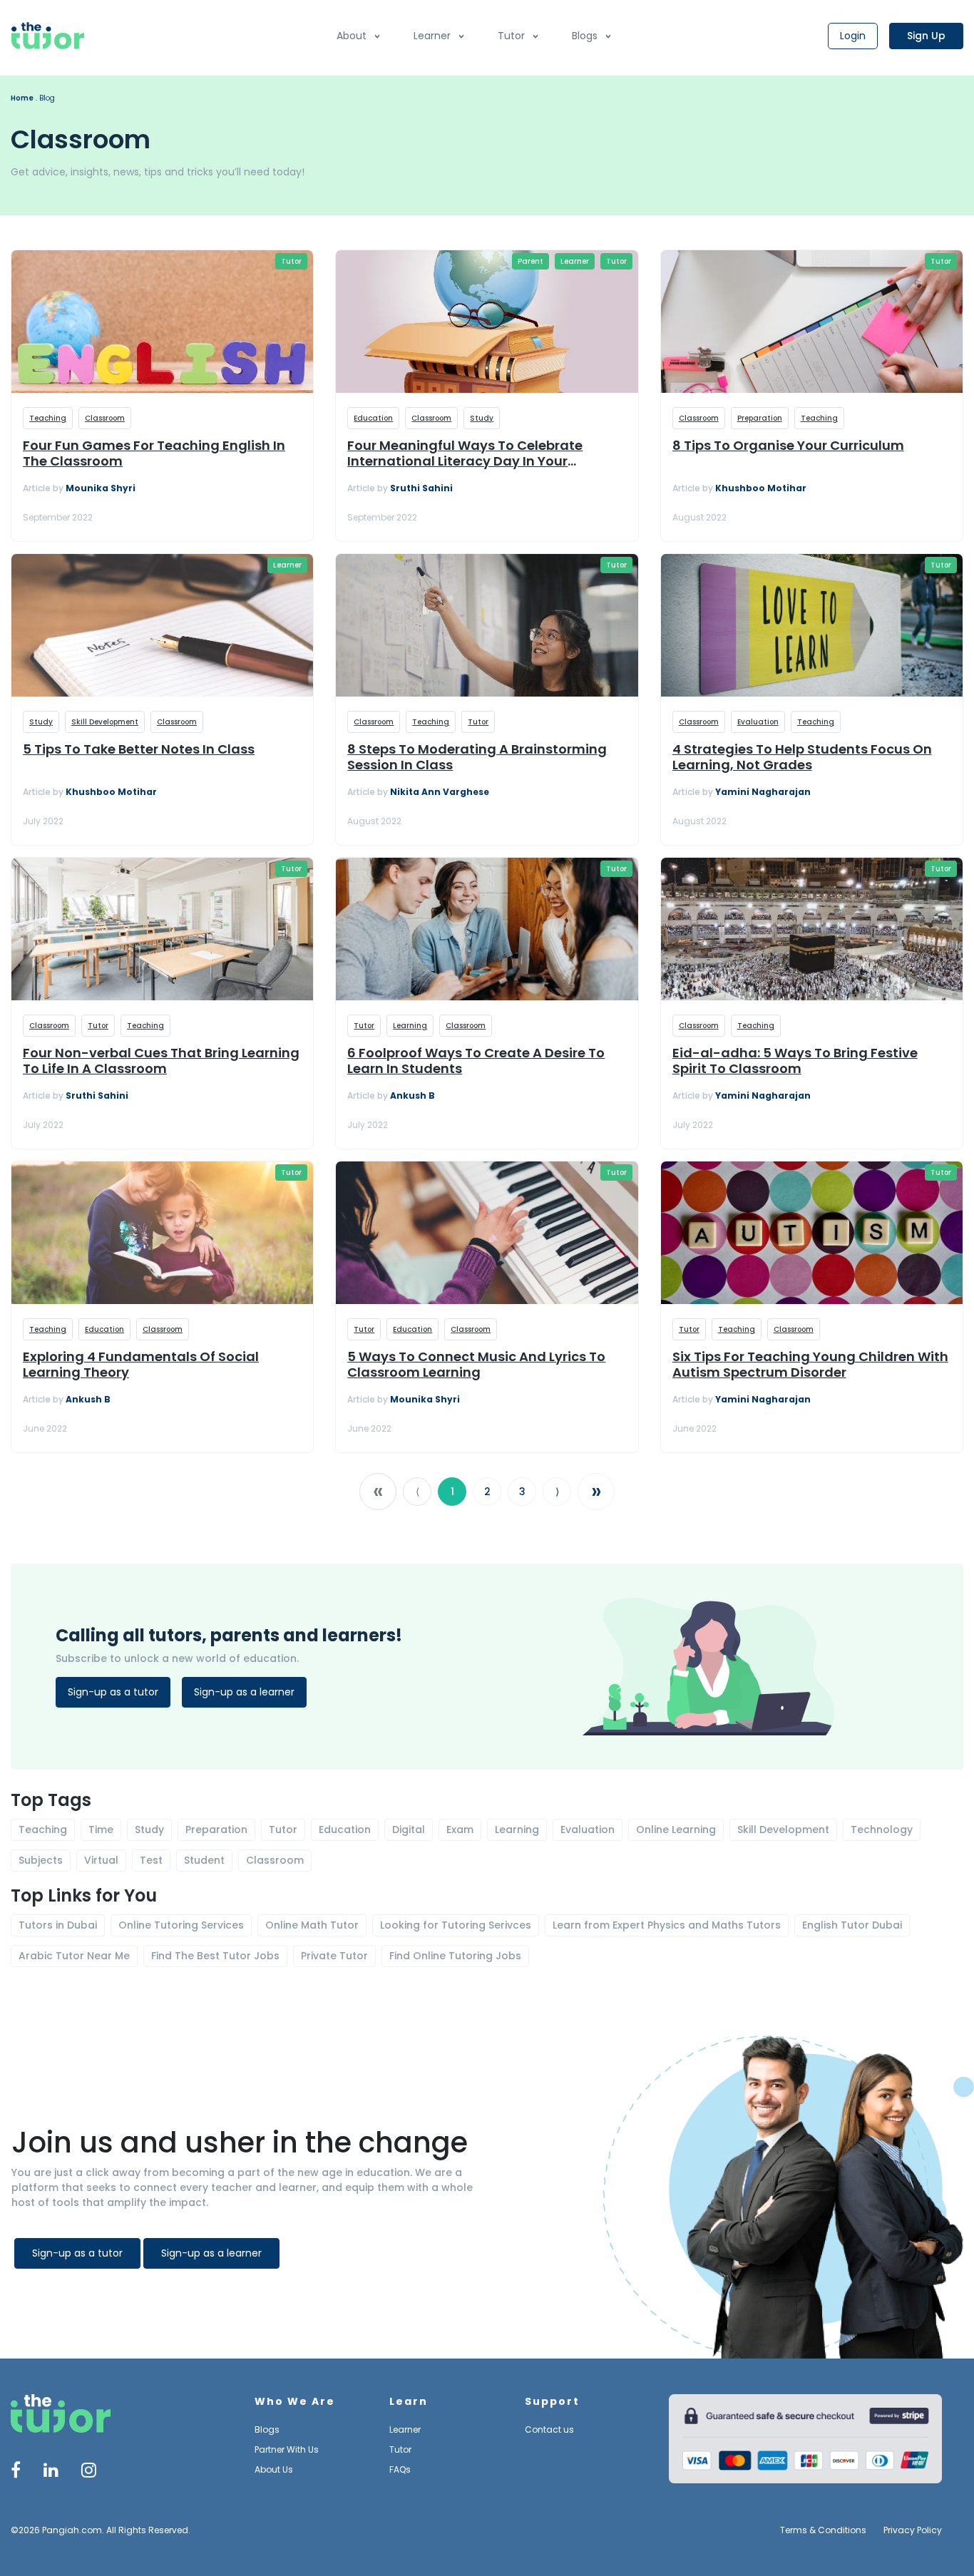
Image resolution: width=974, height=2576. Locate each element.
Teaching (48, 418)
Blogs (585, 36)
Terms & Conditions (823, 2530)
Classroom (105, 418)
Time (101, 1830)
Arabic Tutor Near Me (74, 1956)
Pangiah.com (72, 2530)
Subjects (41, 1860)
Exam (460, 1830)
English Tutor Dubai (852, 1925)
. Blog (45, 98)
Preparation (760, 418)
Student (204, 1860)
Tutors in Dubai (58, 1925)
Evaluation (758, 722)
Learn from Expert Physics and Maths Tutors (667, 1925)
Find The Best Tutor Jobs (215, 1956)
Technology (882, 1830)
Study (482, 418)
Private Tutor (334, 1956)
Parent (530, 261)
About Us (274, 2469)
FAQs (400, 2469)
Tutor (511, 36)
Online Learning (676, 1830)
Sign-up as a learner (244, 1692)
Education (373, 418)
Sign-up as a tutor (113, 1692)
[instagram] (89, 2472)
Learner (432, 36)
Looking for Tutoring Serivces (456, 1925)
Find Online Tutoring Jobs (455, 1956)
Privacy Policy (913, 2530)
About (352, 36)
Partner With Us (287, 2449)
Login (853, 36)
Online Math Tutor (312, 1925)
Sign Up (926, 36)
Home (22, 98)
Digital (409, 1830)
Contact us (549, 2429)
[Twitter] (51, 2472)
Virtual (101, 1860)
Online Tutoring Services (181, 1925)
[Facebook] (16, 2472)
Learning (410, 1026)
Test (151, 1860)
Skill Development (105, 722)
